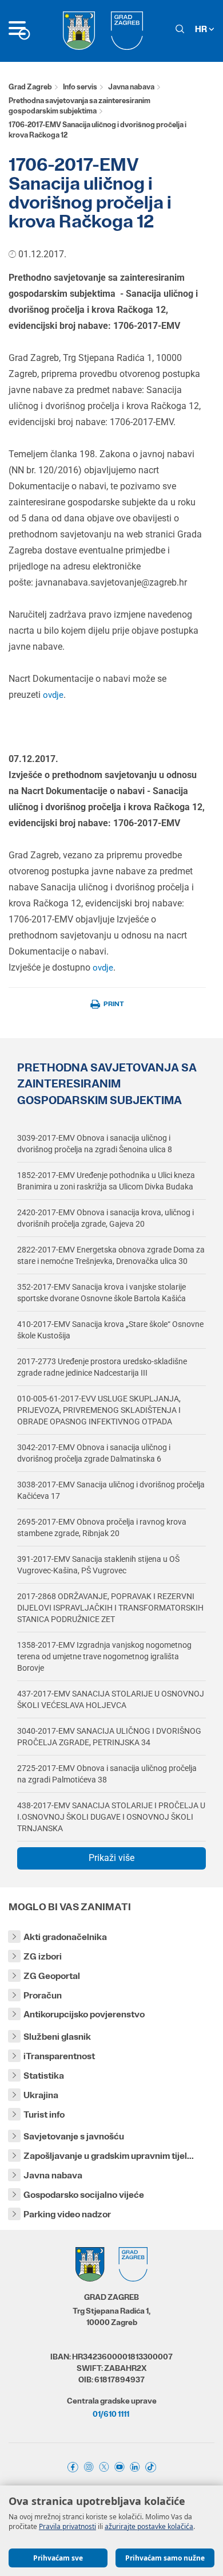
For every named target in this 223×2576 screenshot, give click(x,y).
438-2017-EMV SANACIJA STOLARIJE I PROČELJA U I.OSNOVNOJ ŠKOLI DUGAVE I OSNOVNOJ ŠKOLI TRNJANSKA (111, 1817)
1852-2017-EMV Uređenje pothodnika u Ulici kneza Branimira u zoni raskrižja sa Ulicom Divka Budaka (106, 1181)
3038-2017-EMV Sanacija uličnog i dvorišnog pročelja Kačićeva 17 (111, 1490)
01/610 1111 (111, 2414)
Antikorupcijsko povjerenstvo (84, 2014)
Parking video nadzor (67, 2214)
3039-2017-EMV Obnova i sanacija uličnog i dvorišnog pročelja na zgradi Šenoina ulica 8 (95, 1144)
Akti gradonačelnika (65, 1937)
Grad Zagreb (30, 87)
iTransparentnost (59, 2056)
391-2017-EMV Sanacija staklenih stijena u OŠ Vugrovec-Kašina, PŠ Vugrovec (98, 1565)
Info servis (80, 87)
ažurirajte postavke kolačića (149, 2526)
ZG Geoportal (52, 1976)
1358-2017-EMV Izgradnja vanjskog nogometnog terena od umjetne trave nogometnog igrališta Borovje (104, 1656)
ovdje (53, 695)
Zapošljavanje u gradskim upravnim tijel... (109, 2156)
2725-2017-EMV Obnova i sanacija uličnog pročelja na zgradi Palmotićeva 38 (107, 1774)
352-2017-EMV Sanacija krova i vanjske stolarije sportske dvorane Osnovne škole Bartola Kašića (101, 1293)
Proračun (43, 1995)
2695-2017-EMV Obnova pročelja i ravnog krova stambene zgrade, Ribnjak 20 (102, 1527)
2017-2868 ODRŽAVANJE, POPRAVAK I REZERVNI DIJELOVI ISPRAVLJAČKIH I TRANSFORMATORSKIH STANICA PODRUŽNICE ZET (110, 1608)
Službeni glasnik (57, 2037)
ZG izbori (43, 1956)
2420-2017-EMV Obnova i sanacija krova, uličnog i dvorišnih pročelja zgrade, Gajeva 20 (105, 1218)
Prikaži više (111, 1858)
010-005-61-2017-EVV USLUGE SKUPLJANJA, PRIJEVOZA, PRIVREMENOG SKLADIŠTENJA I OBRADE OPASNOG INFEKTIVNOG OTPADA (99, 1410)
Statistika (44, 2076)
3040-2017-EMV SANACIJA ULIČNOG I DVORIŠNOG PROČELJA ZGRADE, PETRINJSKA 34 (109, 1737)
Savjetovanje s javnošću (74, 2136)
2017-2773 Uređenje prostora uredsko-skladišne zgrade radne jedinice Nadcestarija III (102, 1367)
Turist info (44, 2114)
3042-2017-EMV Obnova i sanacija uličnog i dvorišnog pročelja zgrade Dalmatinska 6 (94, 1453)
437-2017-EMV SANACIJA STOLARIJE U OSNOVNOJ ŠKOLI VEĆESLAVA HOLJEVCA (111, 1699)
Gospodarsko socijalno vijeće (84, 2195)
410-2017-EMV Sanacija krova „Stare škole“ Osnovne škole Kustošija (110, 1330)
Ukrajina (41, 2095)
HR (202, 29)
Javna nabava (131, 87)
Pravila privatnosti (67, 2526)
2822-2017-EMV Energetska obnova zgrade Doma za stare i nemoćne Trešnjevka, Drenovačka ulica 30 (111, 1255)
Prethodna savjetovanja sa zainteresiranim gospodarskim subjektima (79, 106)
